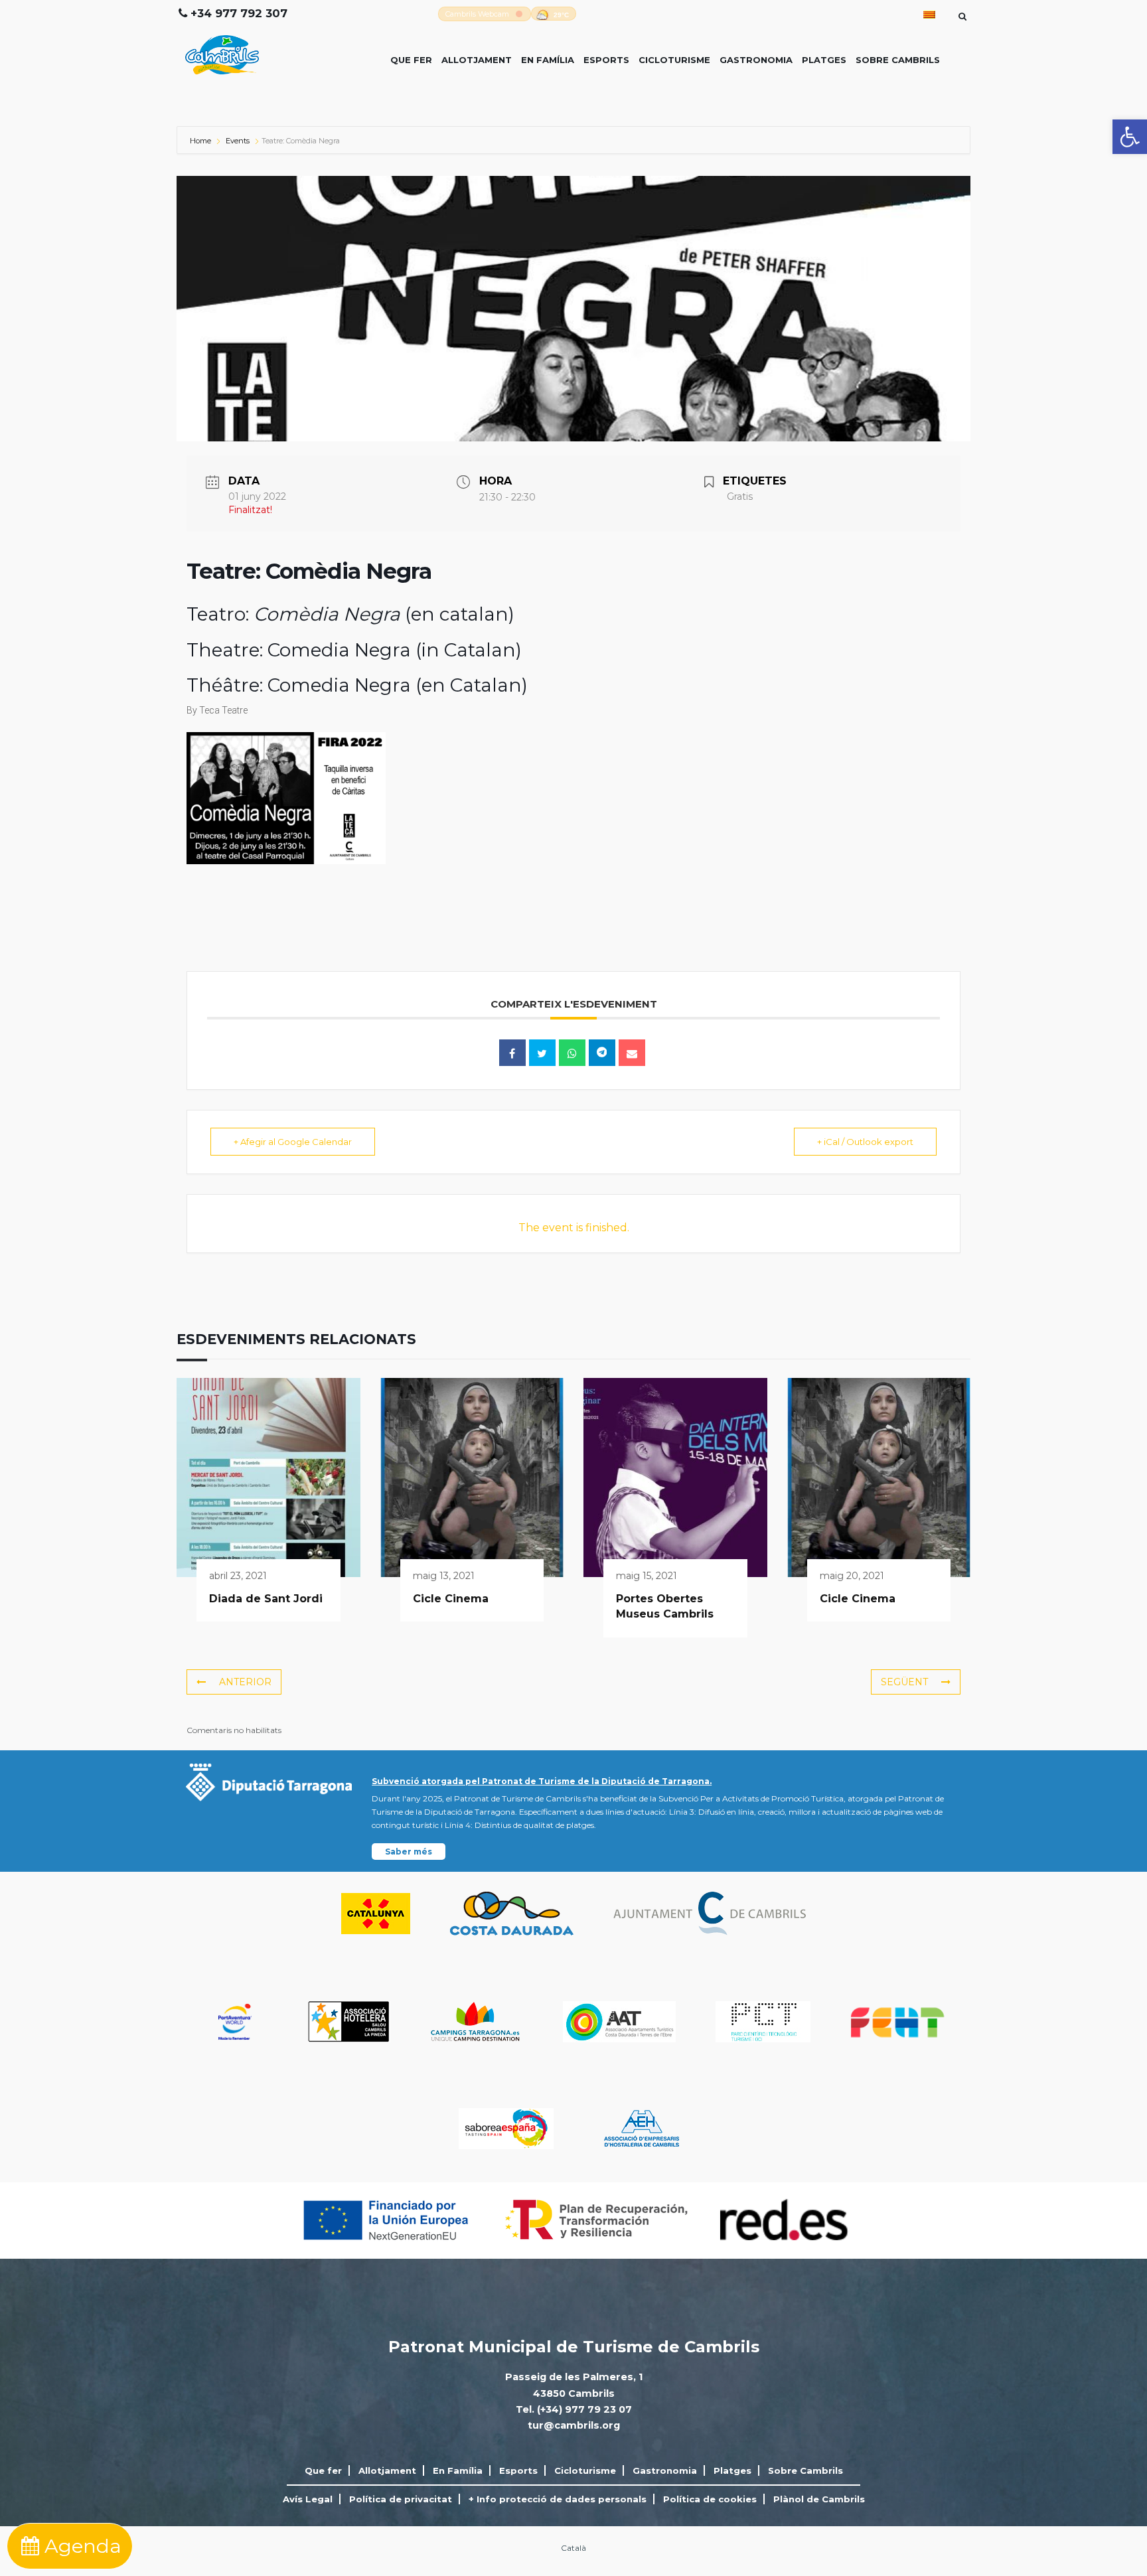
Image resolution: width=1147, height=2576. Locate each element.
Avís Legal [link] (308, 2499)
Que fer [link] (411, 60)
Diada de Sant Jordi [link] (266, 1599)
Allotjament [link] (477, 60)
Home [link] (201, 141)
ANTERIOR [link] (245, 1682)
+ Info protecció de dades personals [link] (558, 2499)
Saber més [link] (409, 1852)
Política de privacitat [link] (401, 2499)
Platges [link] (824, 60)
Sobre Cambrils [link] (898, 60)
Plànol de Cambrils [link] (819, 2499)
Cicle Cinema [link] (451, 1599)
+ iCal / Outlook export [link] (865, 1142)
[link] (1130, 137)
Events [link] (238, 141)
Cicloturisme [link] (674, 60)
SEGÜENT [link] (904, 1682)
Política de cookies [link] (710, 2499)
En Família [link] (548, 60)
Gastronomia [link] (756, 60)
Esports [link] (606, 60)
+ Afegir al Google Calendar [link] (293, 1142)
